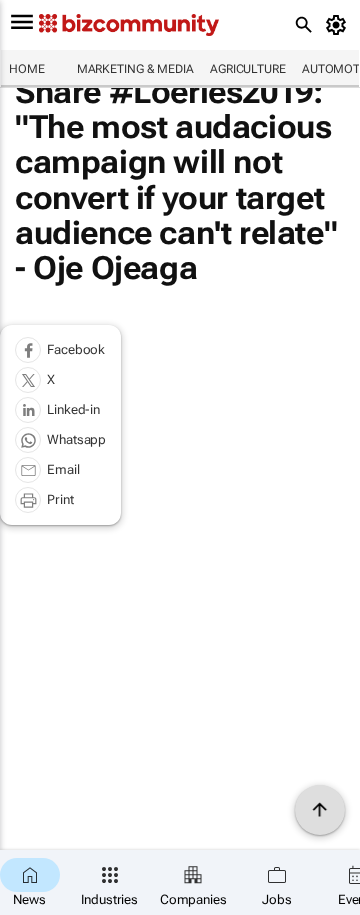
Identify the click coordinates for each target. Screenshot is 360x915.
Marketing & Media (135, 69)
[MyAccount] (339, 25)
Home (27, 69)
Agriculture (248, 69)
